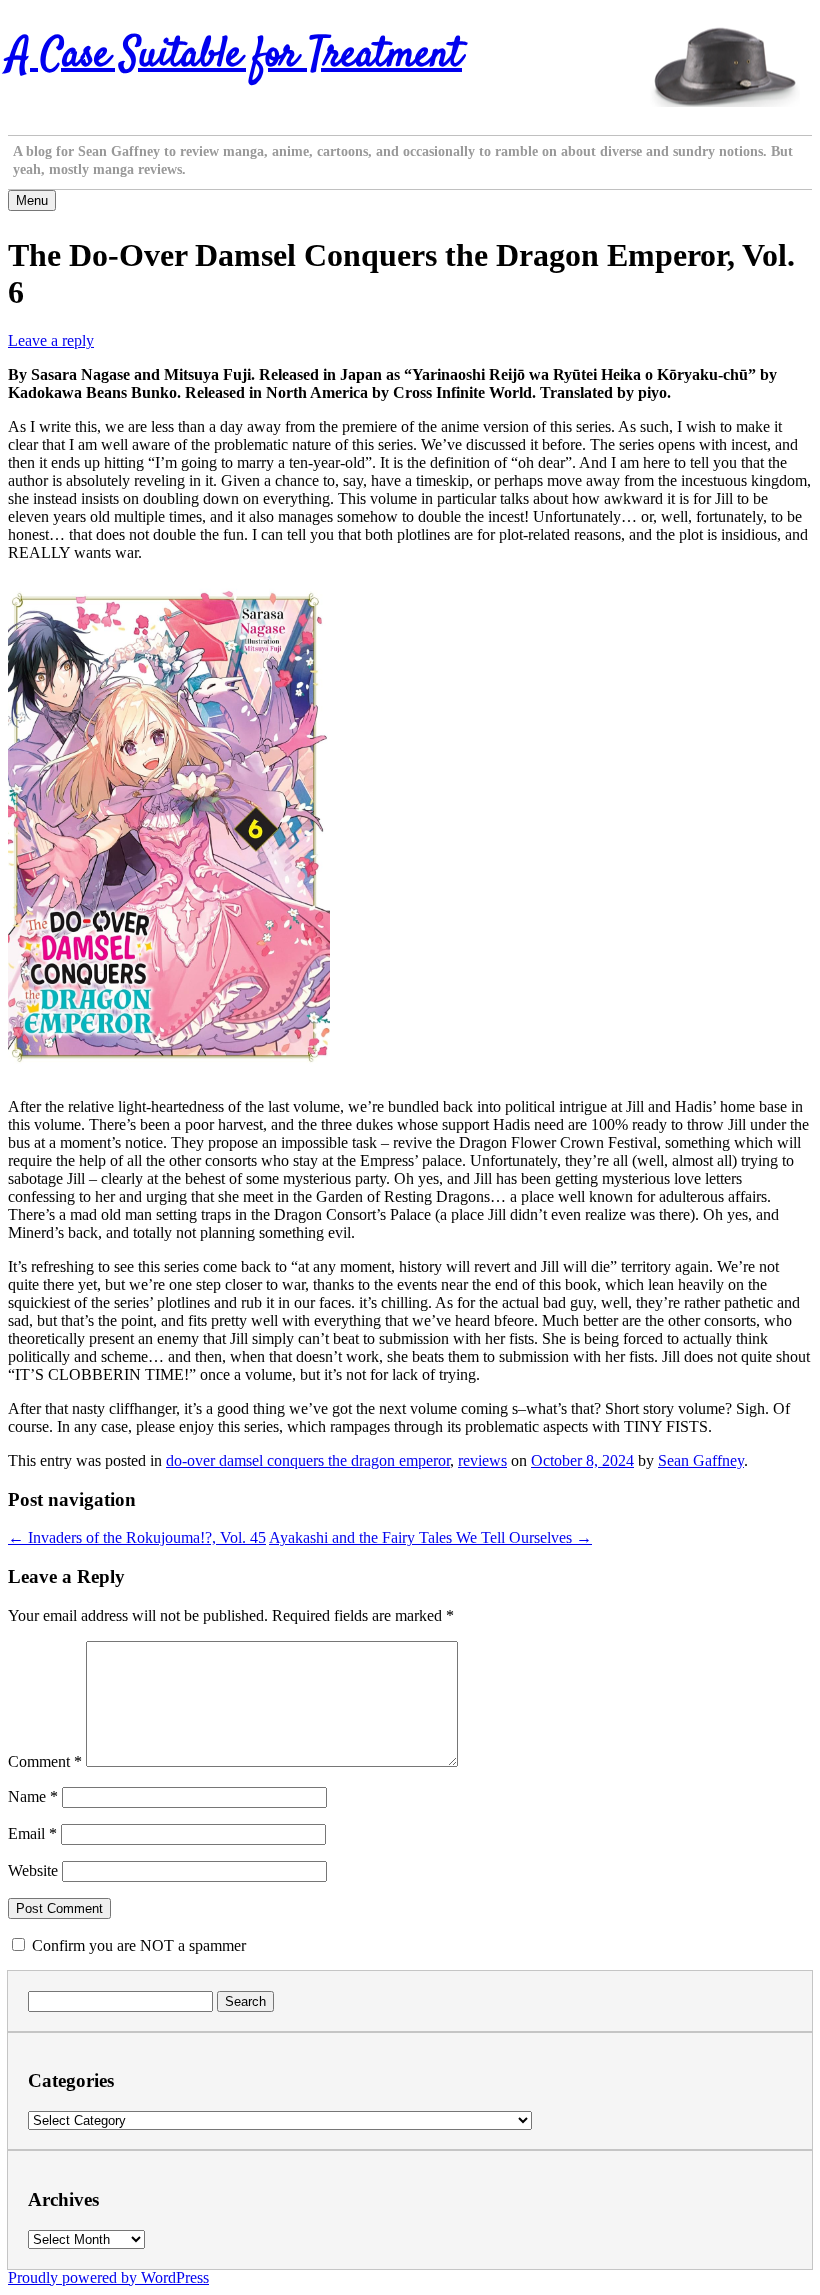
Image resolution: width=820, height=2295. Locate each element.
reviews (482, 1460)
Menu (32, 200)
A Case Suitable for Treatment (235, 56)
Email (32, 1833)
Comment (45, 1761)
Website (33, 1870)
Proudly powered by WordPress (108, 2277)
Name (33, 1796)
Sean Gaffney (701, 1460)
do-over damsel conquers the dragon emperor (308, 1460)
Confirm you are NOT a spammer (137, 1945)
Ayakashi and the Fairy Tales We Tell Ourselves (430, 1537)
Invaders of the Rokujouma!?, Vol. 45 (137, 1537)
